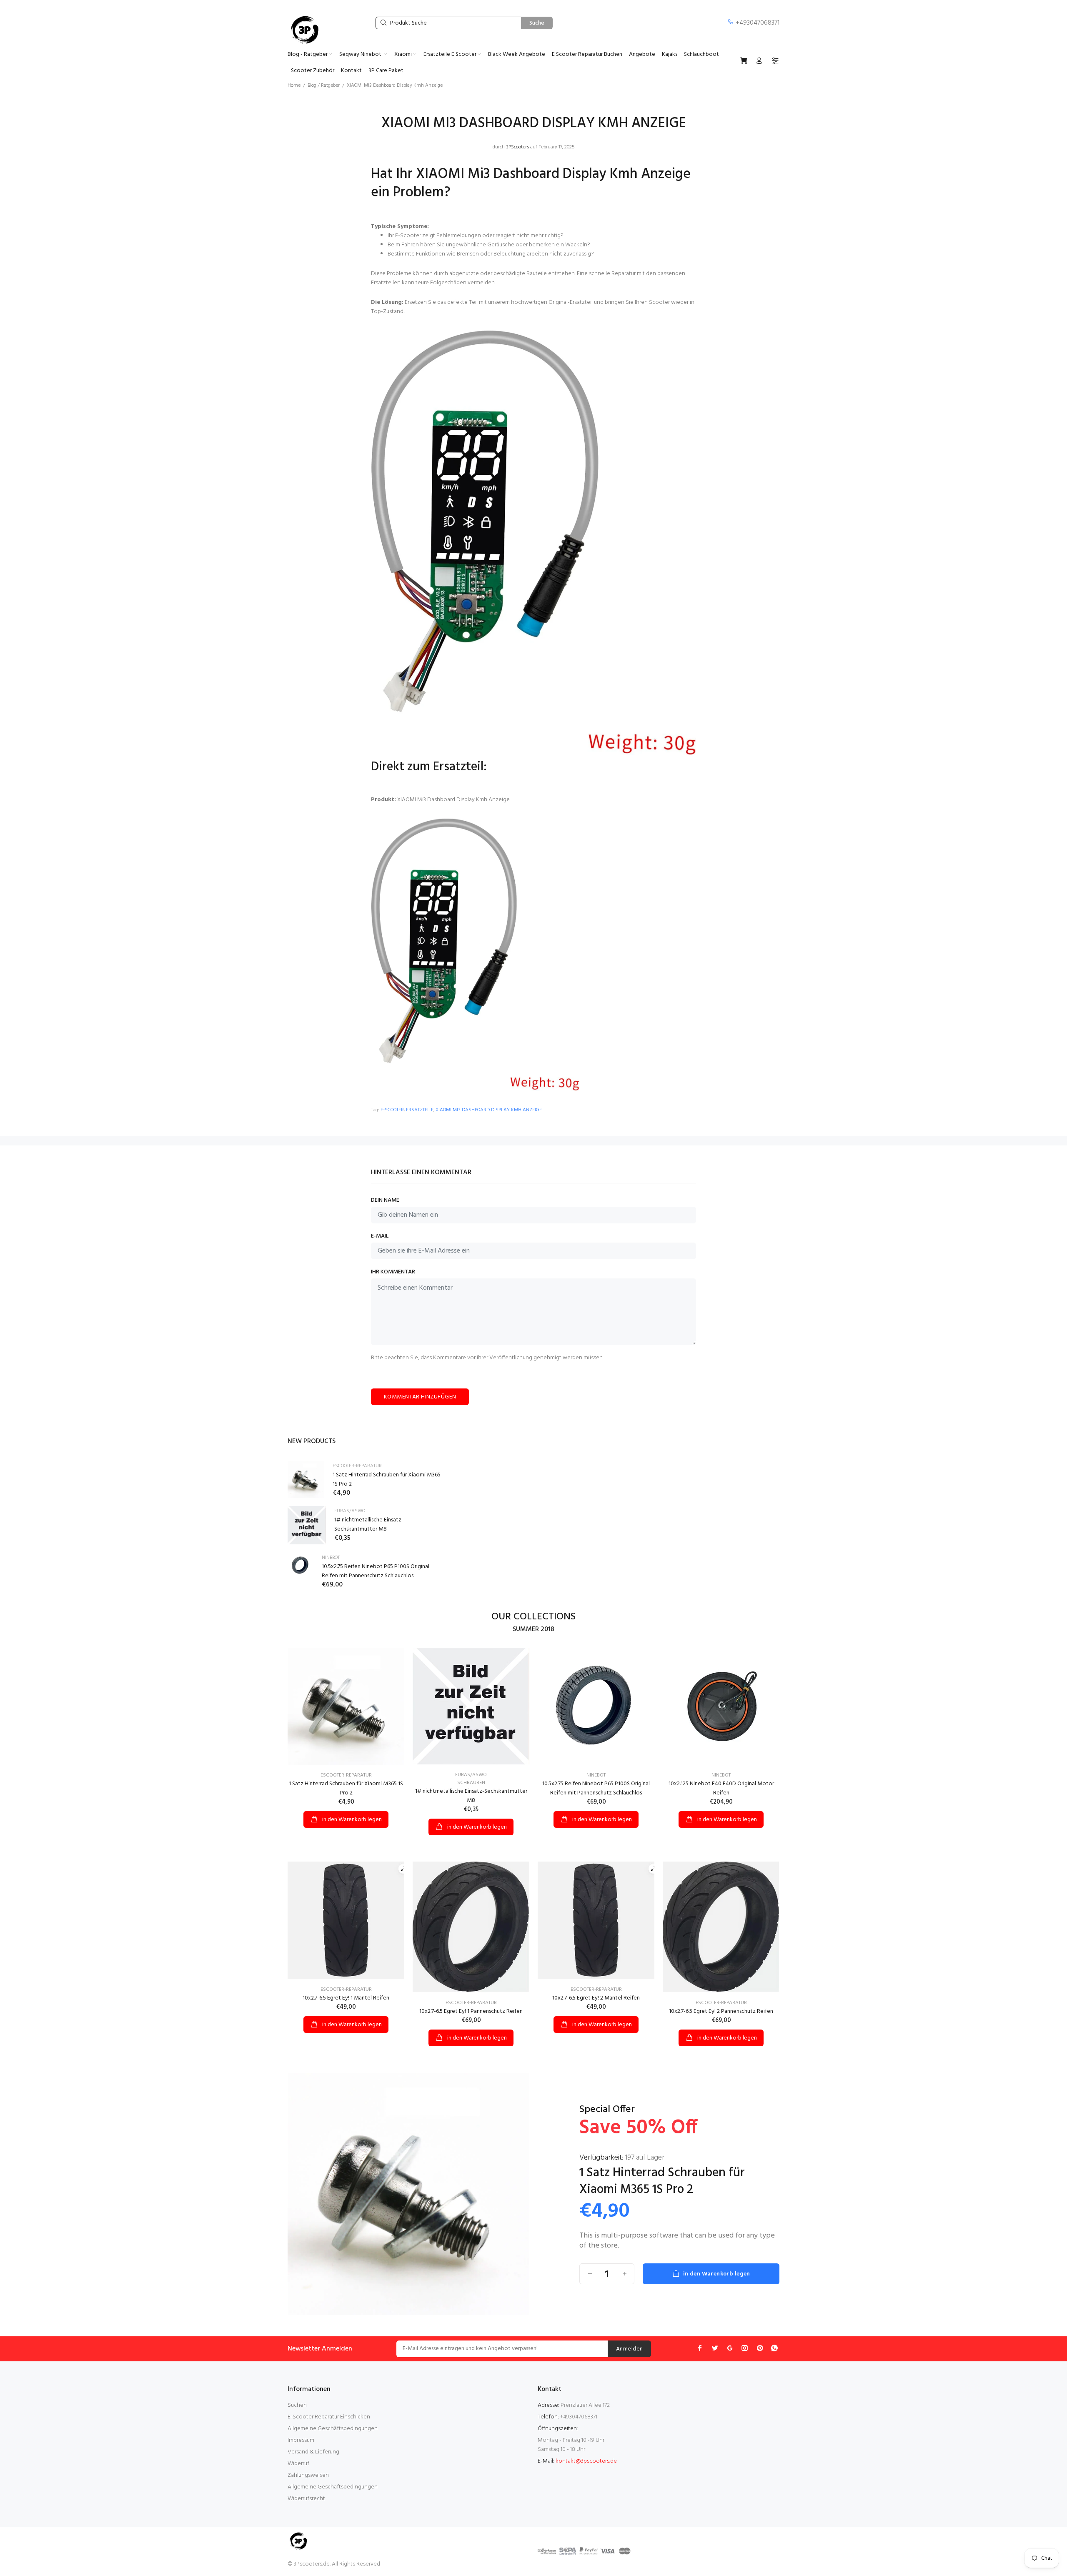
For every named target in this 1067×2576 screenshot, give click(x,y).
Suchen (297, 2405)
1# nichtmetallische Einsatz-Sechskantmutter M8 (369, 1525)
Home (294, 85)
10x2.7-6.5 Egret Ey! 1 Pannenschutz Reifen (471, 2011)
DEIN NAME (385, 1200)
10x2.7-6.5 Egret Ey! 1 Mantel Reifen (346, 1998)
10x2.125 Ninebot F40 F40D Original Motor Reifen (721, 1788)
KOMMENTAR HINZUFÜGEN (420, 1397)
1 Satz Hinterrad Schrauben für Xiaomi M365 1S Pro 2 (387, 1480)
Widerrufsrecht (306, 2499)
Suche (537, 23)
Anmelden (629, 2349)
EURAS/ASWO (350, 1511)
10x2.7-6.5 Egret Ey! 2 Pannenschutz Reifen (721, 2011)
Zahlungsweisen (308, 2475)
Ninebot (331, 1558)
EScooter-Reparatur (357, 1466)
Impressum (301, 2440)
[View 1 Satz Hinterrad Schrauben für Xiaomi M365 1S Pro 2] (306, 1479)
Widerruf (298, 2464)
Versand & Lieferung (313, 2452)
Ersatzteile (420, 1110)
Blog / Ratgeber (324, 85)
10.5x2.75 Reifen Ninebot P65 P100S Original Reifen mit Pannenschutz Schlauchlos (376, 1571)
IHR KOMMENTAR (393, 1272)
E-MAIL (380, 1236)
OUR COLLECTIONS (533, 1617)
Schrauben (471, 1783)
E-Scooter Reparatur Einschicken (329, 2417)
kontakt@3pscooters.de (586, 2461)
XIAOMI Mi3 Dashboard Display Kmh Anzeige (453, 800)
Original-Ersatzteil (571, 302)
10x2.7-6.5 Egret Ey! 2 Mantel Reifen (596, 1998)
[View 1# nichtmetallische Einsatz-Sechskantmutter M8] (307, 1525)
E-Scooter (392, 1110)
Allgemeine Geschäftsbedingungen (333, 2429)
